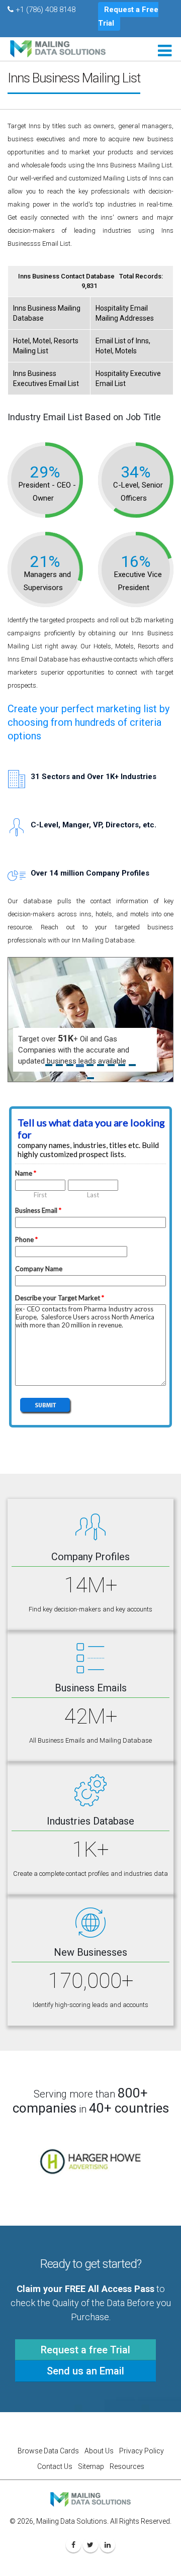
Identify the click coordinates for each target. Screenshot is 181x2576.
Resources (127, 2466)
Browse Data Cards (48, 2451)
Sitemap (91, 2466)
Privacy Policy (142, 2451)
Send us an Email (85, 2371)
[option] (90, 2162)
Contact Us (55, 2466)
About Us (99, 2451)
